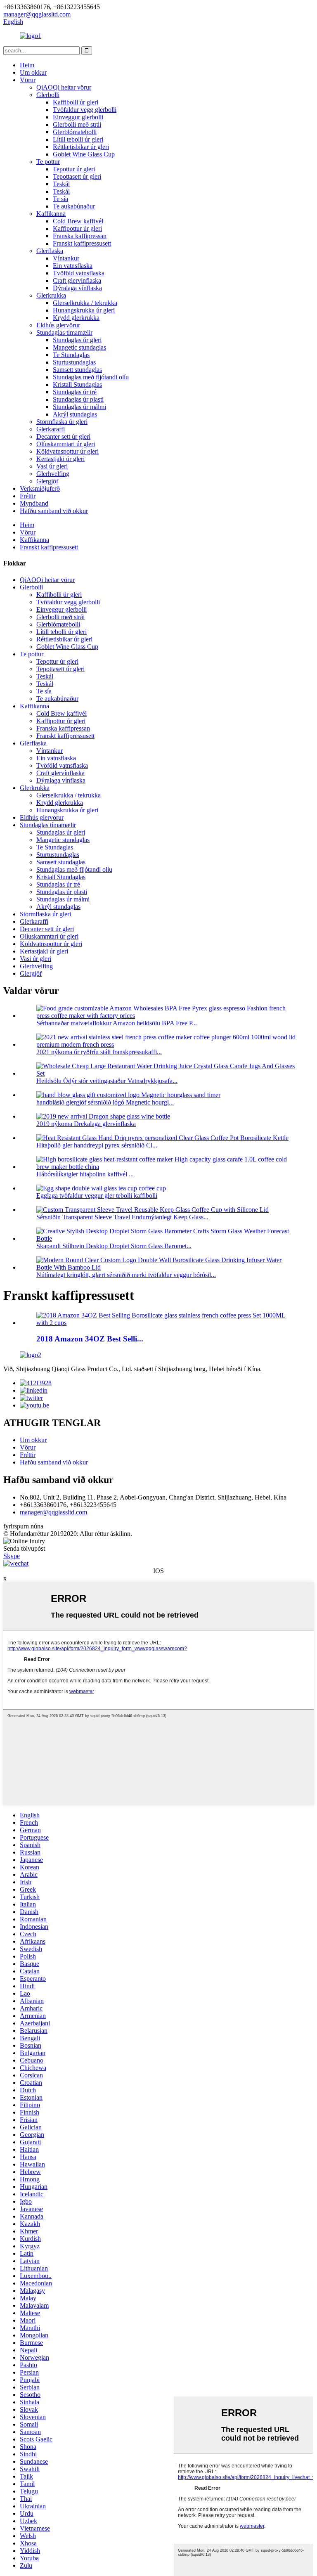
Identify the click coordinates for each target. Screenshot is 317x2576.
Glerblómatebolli (75, 132)
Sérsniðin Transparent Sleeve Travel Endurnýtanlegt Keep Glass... (122, 1217)
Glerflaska (50, 251)
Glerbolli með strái (77, 124)
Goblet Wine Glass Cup (84, 154)
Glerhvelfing (53, 474)
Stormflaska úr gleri (62, 422)
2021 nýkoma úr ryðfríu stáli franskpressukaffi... (99, 1052)
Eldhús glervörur (58, 325)
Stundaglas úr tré (75, 392)
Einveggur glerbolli (78, 117)
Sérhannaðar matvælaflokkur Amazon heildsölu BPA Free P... (117, 1023)
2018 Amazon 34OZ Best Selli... (90, 1339)
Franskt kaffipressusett (82, 243)
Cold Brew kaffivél (78, 221)
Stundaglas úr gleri (77, 340)
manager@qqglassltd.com (53, 1512)
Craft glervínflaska (77, 280)
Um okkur (33, 72)
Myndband (34, 503)
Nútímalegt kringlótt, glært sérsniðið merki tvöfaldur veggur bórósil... (126, 1275)
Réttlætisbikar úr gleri (81, 147)
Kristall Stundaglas (77, 384)
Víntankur (66, 258)
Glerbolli (48, 95)
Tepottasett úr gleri (77, 176)
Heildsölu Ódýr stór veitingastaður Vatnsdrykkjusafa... (107, 1081)
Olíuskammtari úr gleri (66, 444)
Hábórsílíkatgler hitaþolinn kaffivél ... (85, 1174)
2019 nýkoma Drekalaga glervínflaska (86, 1124)
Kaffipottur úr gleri (77, 228)
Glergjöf (47, 481)
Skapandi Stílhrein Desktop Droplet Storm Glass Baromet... (114, 1246)
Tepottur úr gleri (74, 169)
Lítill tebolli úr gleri (78, 139)
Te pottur (48, 162)
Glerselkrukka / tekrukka (85, 303)
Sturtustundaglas (74, 362)
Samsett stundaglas (77, 370)
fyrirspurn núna (23, 1526)
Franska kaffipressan (80, 236)
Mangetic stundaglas (79, 347)
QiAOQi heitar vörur (64, 87)
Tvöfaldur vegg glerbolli (85, 110)
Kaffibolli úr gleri (76, 102)
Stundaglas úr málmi (79, 407)
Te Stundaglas (71, 355)
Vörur (28, 80)
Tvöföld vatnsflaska (79, 273)
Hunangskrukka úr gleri (84, 310)
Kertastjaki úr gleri (60, 459)
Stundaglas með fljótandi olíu (91, 377)
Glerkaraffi (51, 429)
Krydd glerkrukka (76, 318)
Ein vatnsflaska (73, 266)
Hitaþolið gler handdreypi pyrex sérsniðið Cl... (97, 1145)
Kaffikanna (51, 214)
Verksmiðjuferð (40, 488)
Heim (27, 65)
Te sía (60, 199)
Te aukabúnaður (74, 206)
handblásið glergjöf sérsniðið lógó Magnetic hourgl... (105, 1102)
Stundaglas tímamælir (64, 332)
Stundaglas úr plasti (78, 399)
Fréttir (28, 496)
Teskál (61, 184)
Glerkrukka (51, 295)
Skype (12, 1556)
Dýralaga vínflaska (77, 288)
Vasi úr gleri (52, 466)
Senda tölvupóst (24, 1548)
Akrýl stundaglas (75, 414)
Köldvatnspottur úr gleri (67, 451)
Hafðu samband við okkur (54, 511)
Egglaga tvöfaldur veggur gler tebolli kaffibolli (97, 1196)
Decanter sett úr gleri (63, 436)
